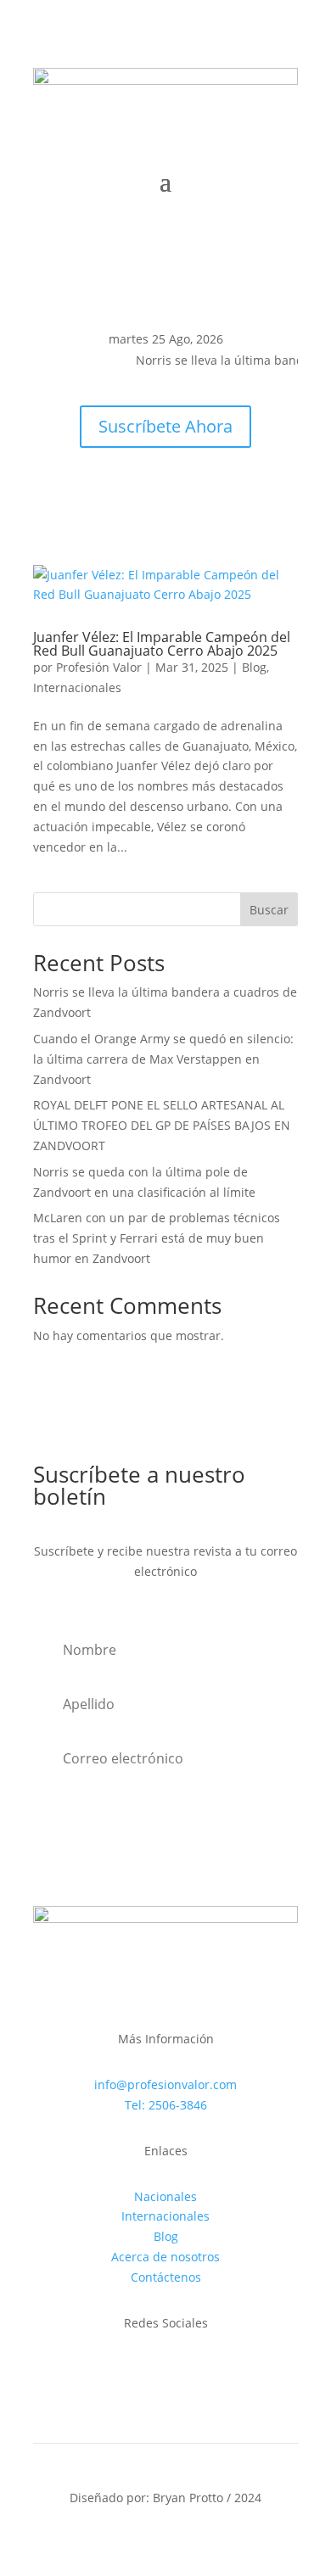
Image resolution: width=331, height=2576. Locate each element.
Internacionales (77, 687)
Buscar (269, 910)
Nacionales (165, 2196)
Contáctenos (166, 2277)
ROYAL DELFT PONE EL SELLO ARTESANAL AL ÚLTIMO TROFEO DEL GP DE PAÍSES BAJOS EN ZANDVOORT (162, 1125)
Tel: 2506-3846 (166, 2105)
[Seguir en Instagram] (81, 385)
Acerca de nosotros (165, 2257)
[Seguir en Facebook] (47, 385)
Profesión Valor (99, 667)
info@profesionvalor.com (165, 2084)
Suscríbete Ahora (165, 426)
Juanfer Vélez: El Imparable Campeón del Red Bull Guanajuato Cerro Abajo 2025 (162, 644)
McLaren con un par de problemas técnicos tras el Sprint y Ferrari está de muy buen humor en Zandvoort (157, 1238)
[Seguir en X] (115, 385)
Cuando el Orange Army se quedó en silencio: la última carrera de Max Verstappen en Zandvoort (163, 1059)
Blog (254, 667)
